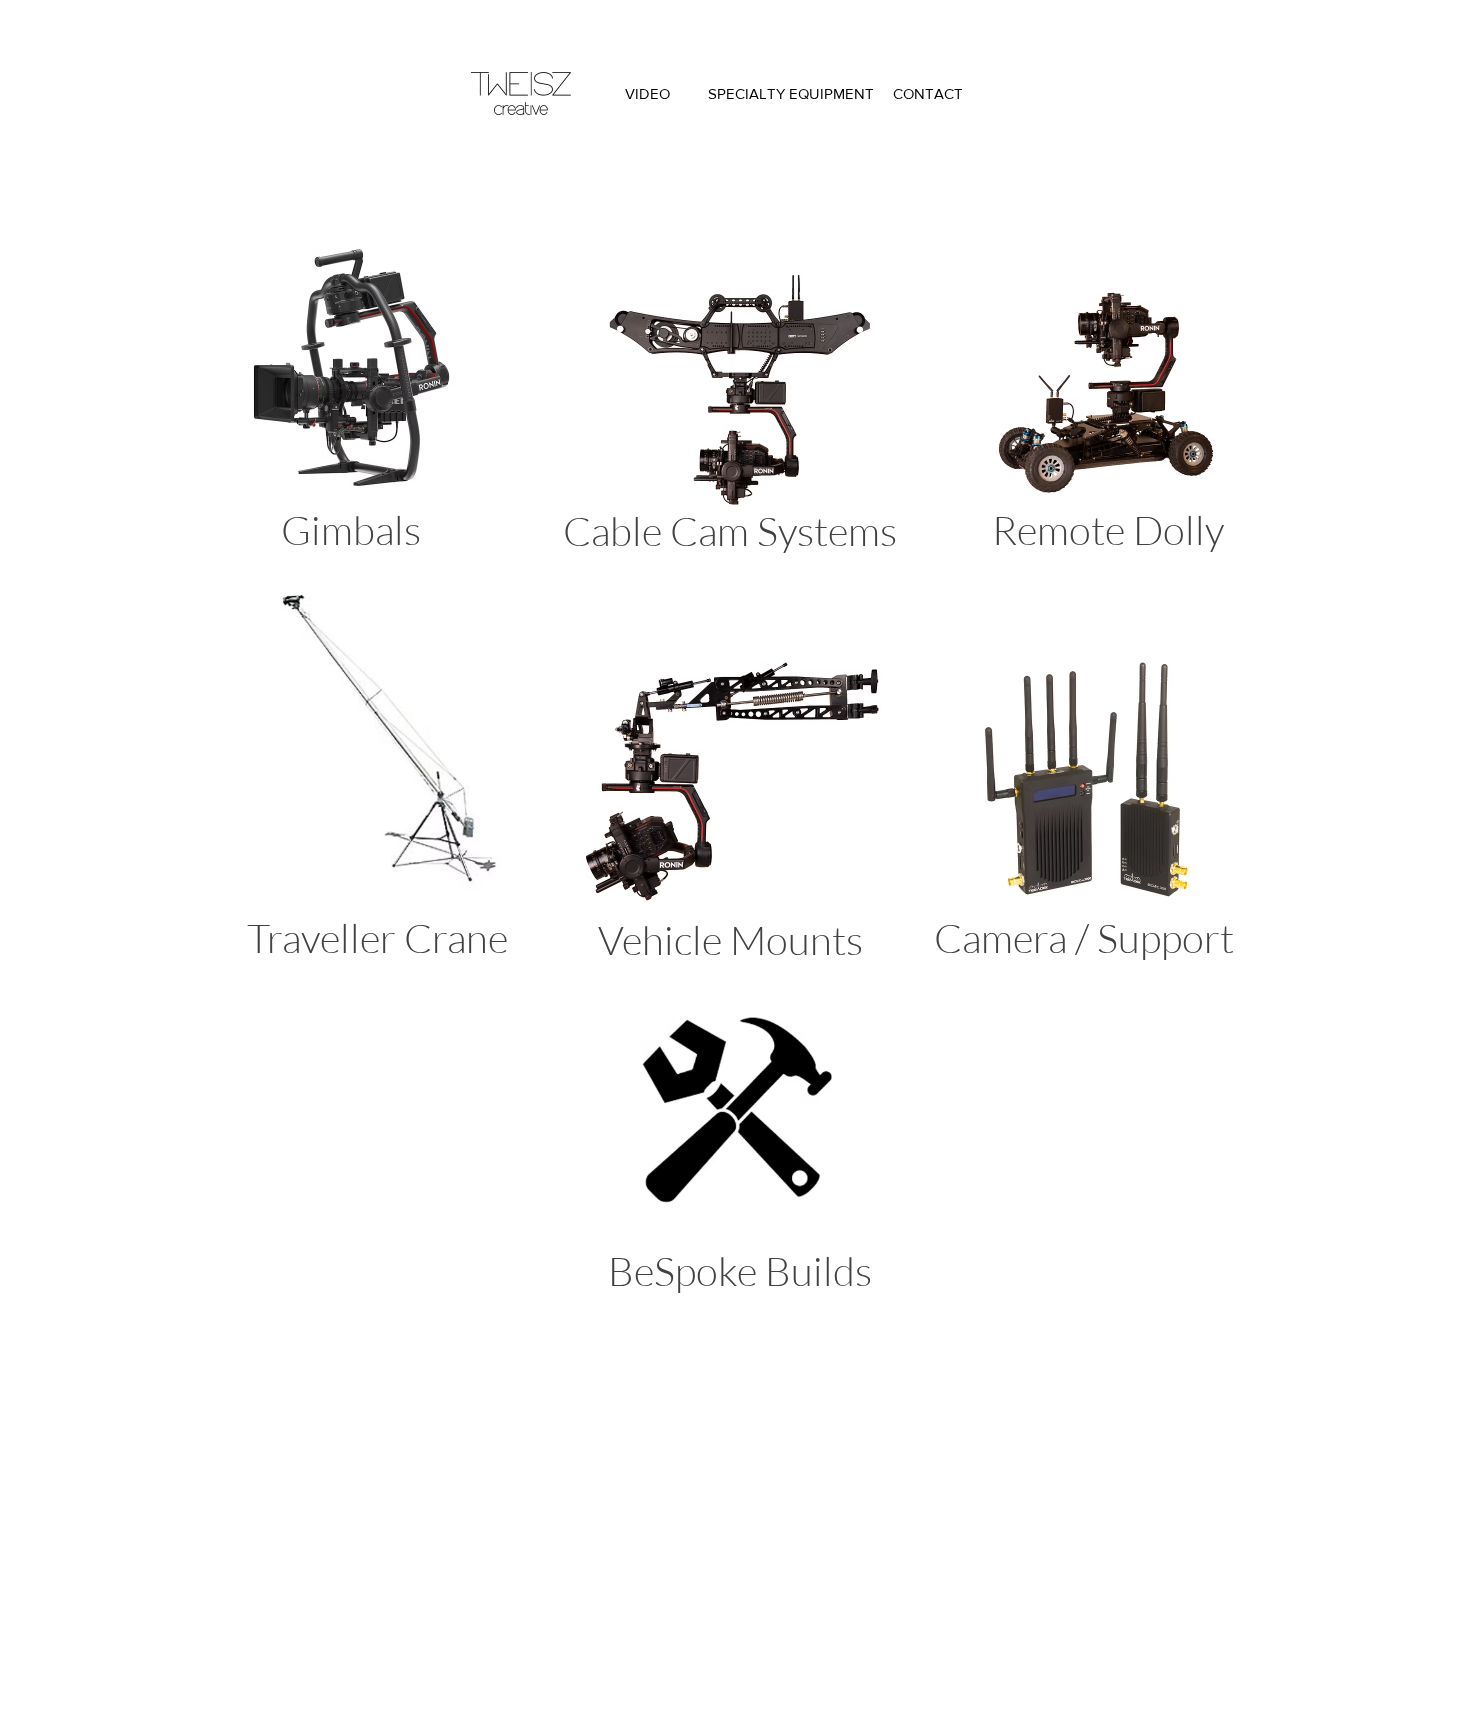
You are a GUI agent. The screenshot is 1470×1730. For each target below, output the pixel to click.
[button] (1088, 806)
